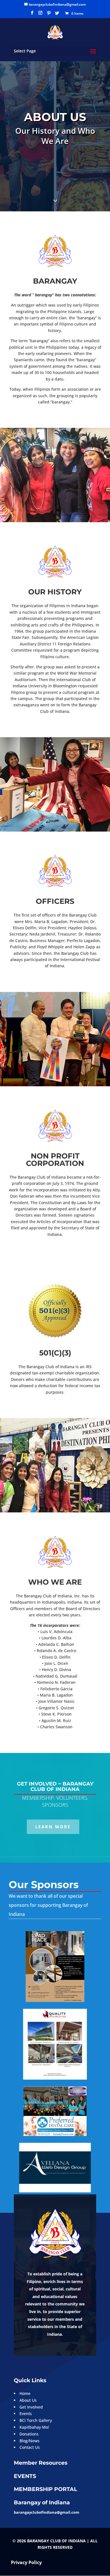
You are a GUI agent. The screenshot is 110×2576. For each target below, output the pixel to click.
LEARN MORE (53, 1827)
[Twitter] (57, 15)
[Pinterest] (49, 15)
